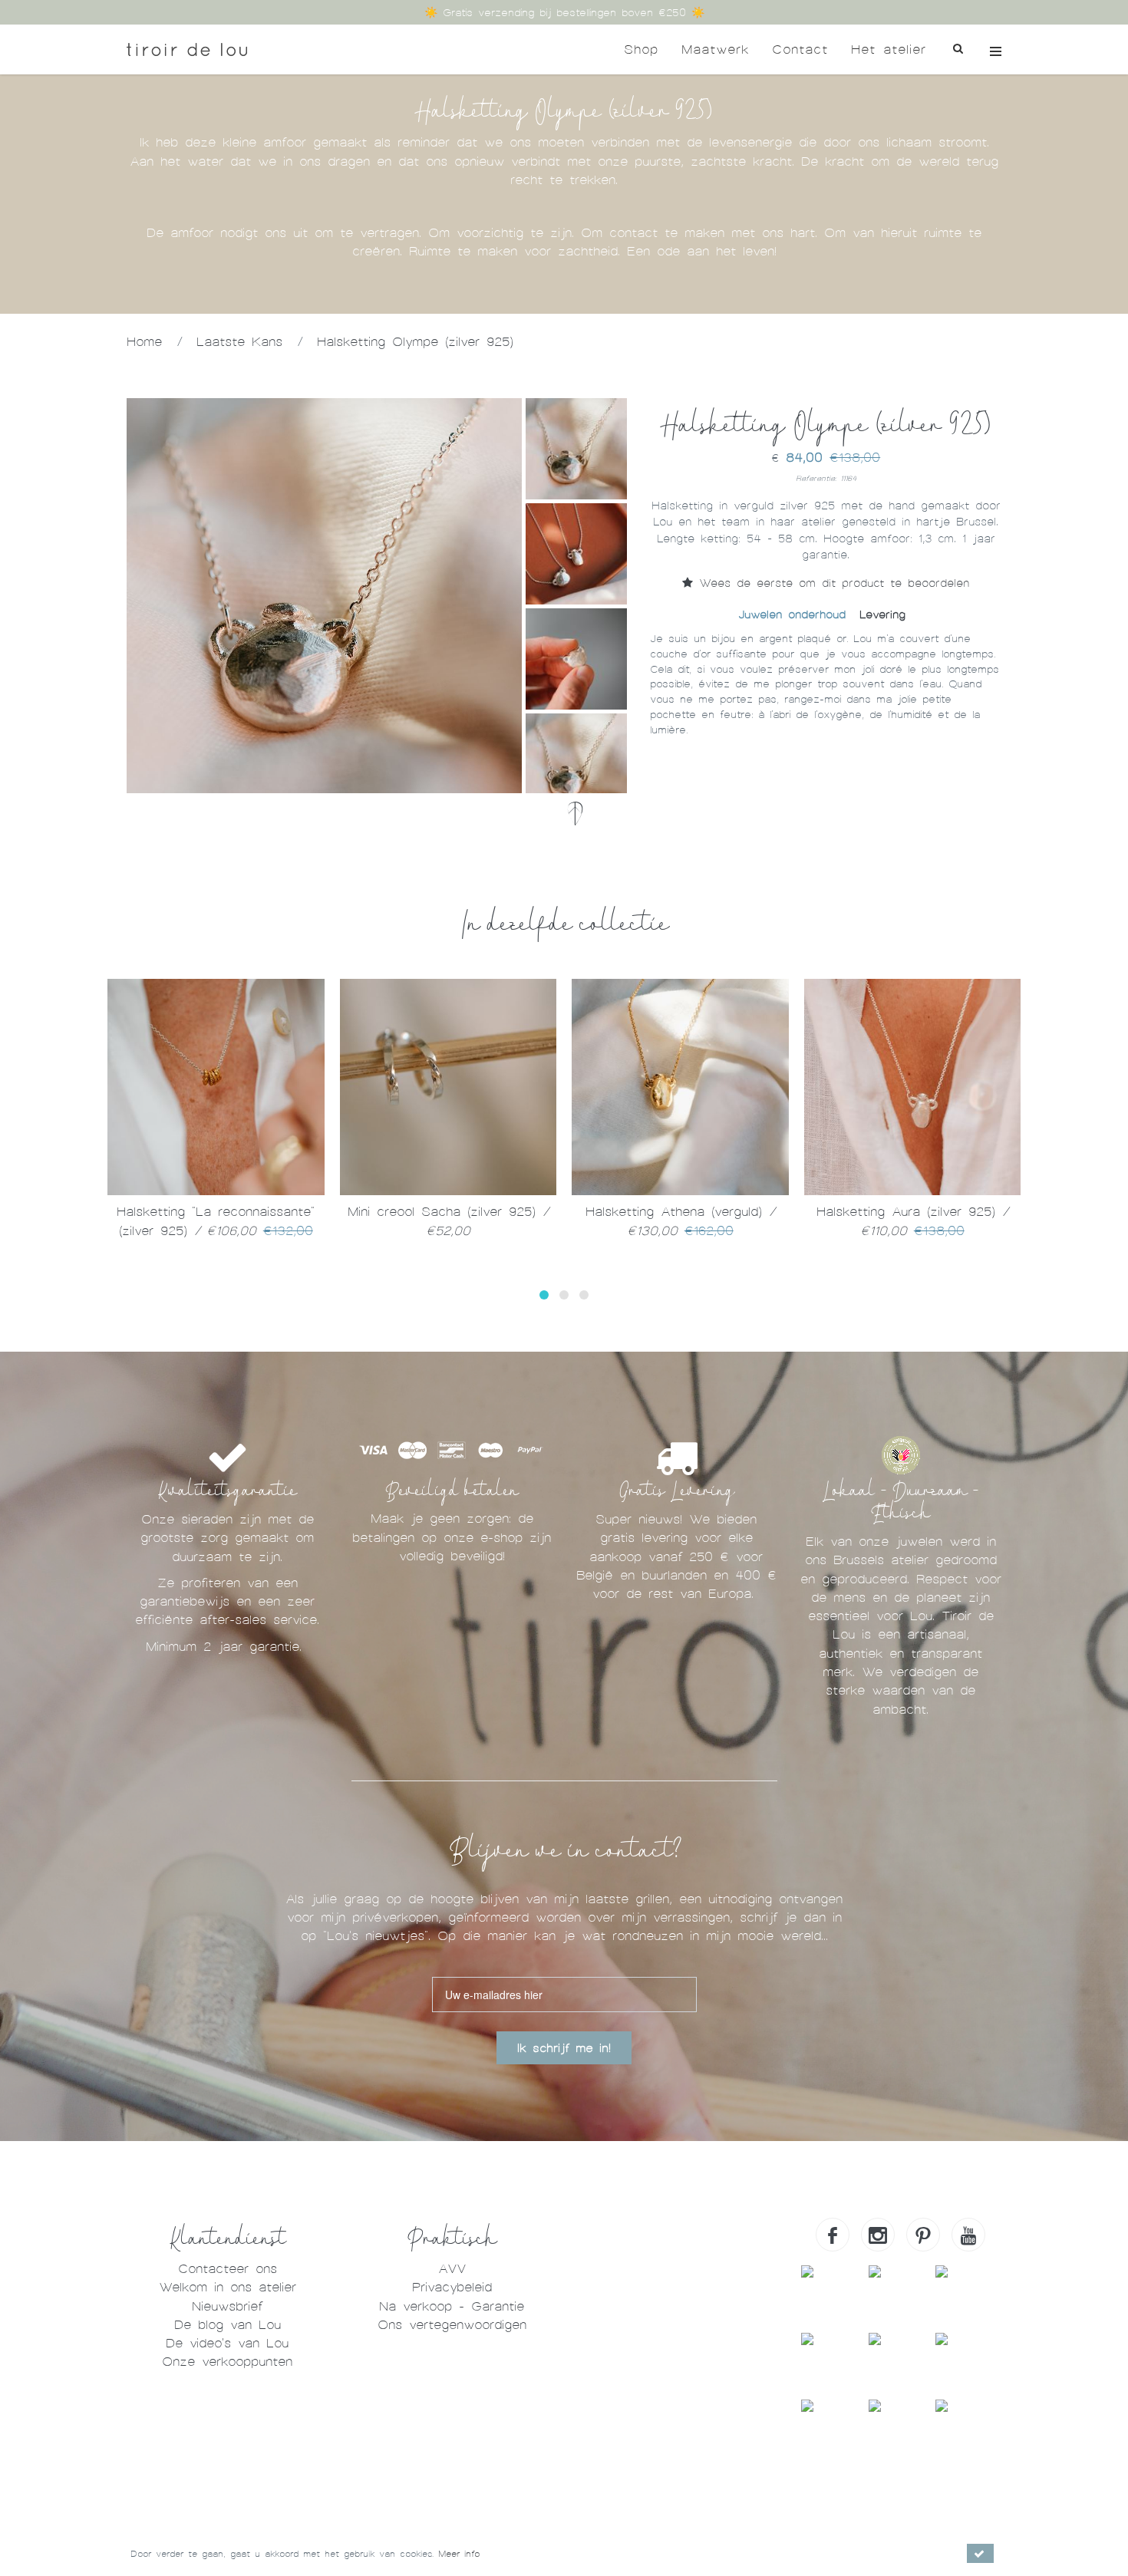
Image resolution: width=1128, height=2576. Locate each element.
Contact (800, 49)
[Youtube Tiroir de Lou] (968, 2235)
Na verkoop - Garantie (452, 2306)
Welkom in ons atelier (228, 2287)
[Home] (187, 49)
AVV (452, 2269)
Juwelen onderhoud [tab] (792, 614)
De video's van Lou (227, 2343)
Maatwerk (715, 49)
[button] (544, 1295)
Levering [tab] (882, 614)
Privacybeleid (452, 2287)
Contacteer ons (228, 2269)
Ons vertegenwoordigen (452, 2325)
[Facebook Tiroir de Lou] (833, 2235)
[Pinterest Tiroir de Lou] (923, 2235)
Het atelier (889, 49)
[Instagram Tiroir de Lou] (878, 2235)
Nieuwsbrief (227, 2306)
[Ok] (980, 2553)
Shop (641, 49)
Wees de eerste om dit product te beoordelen (831, 583)
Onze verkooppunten (227, 2362)
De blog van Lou (228, 2325)
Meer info (459, 2554)
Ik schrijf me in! (564, 2048)
